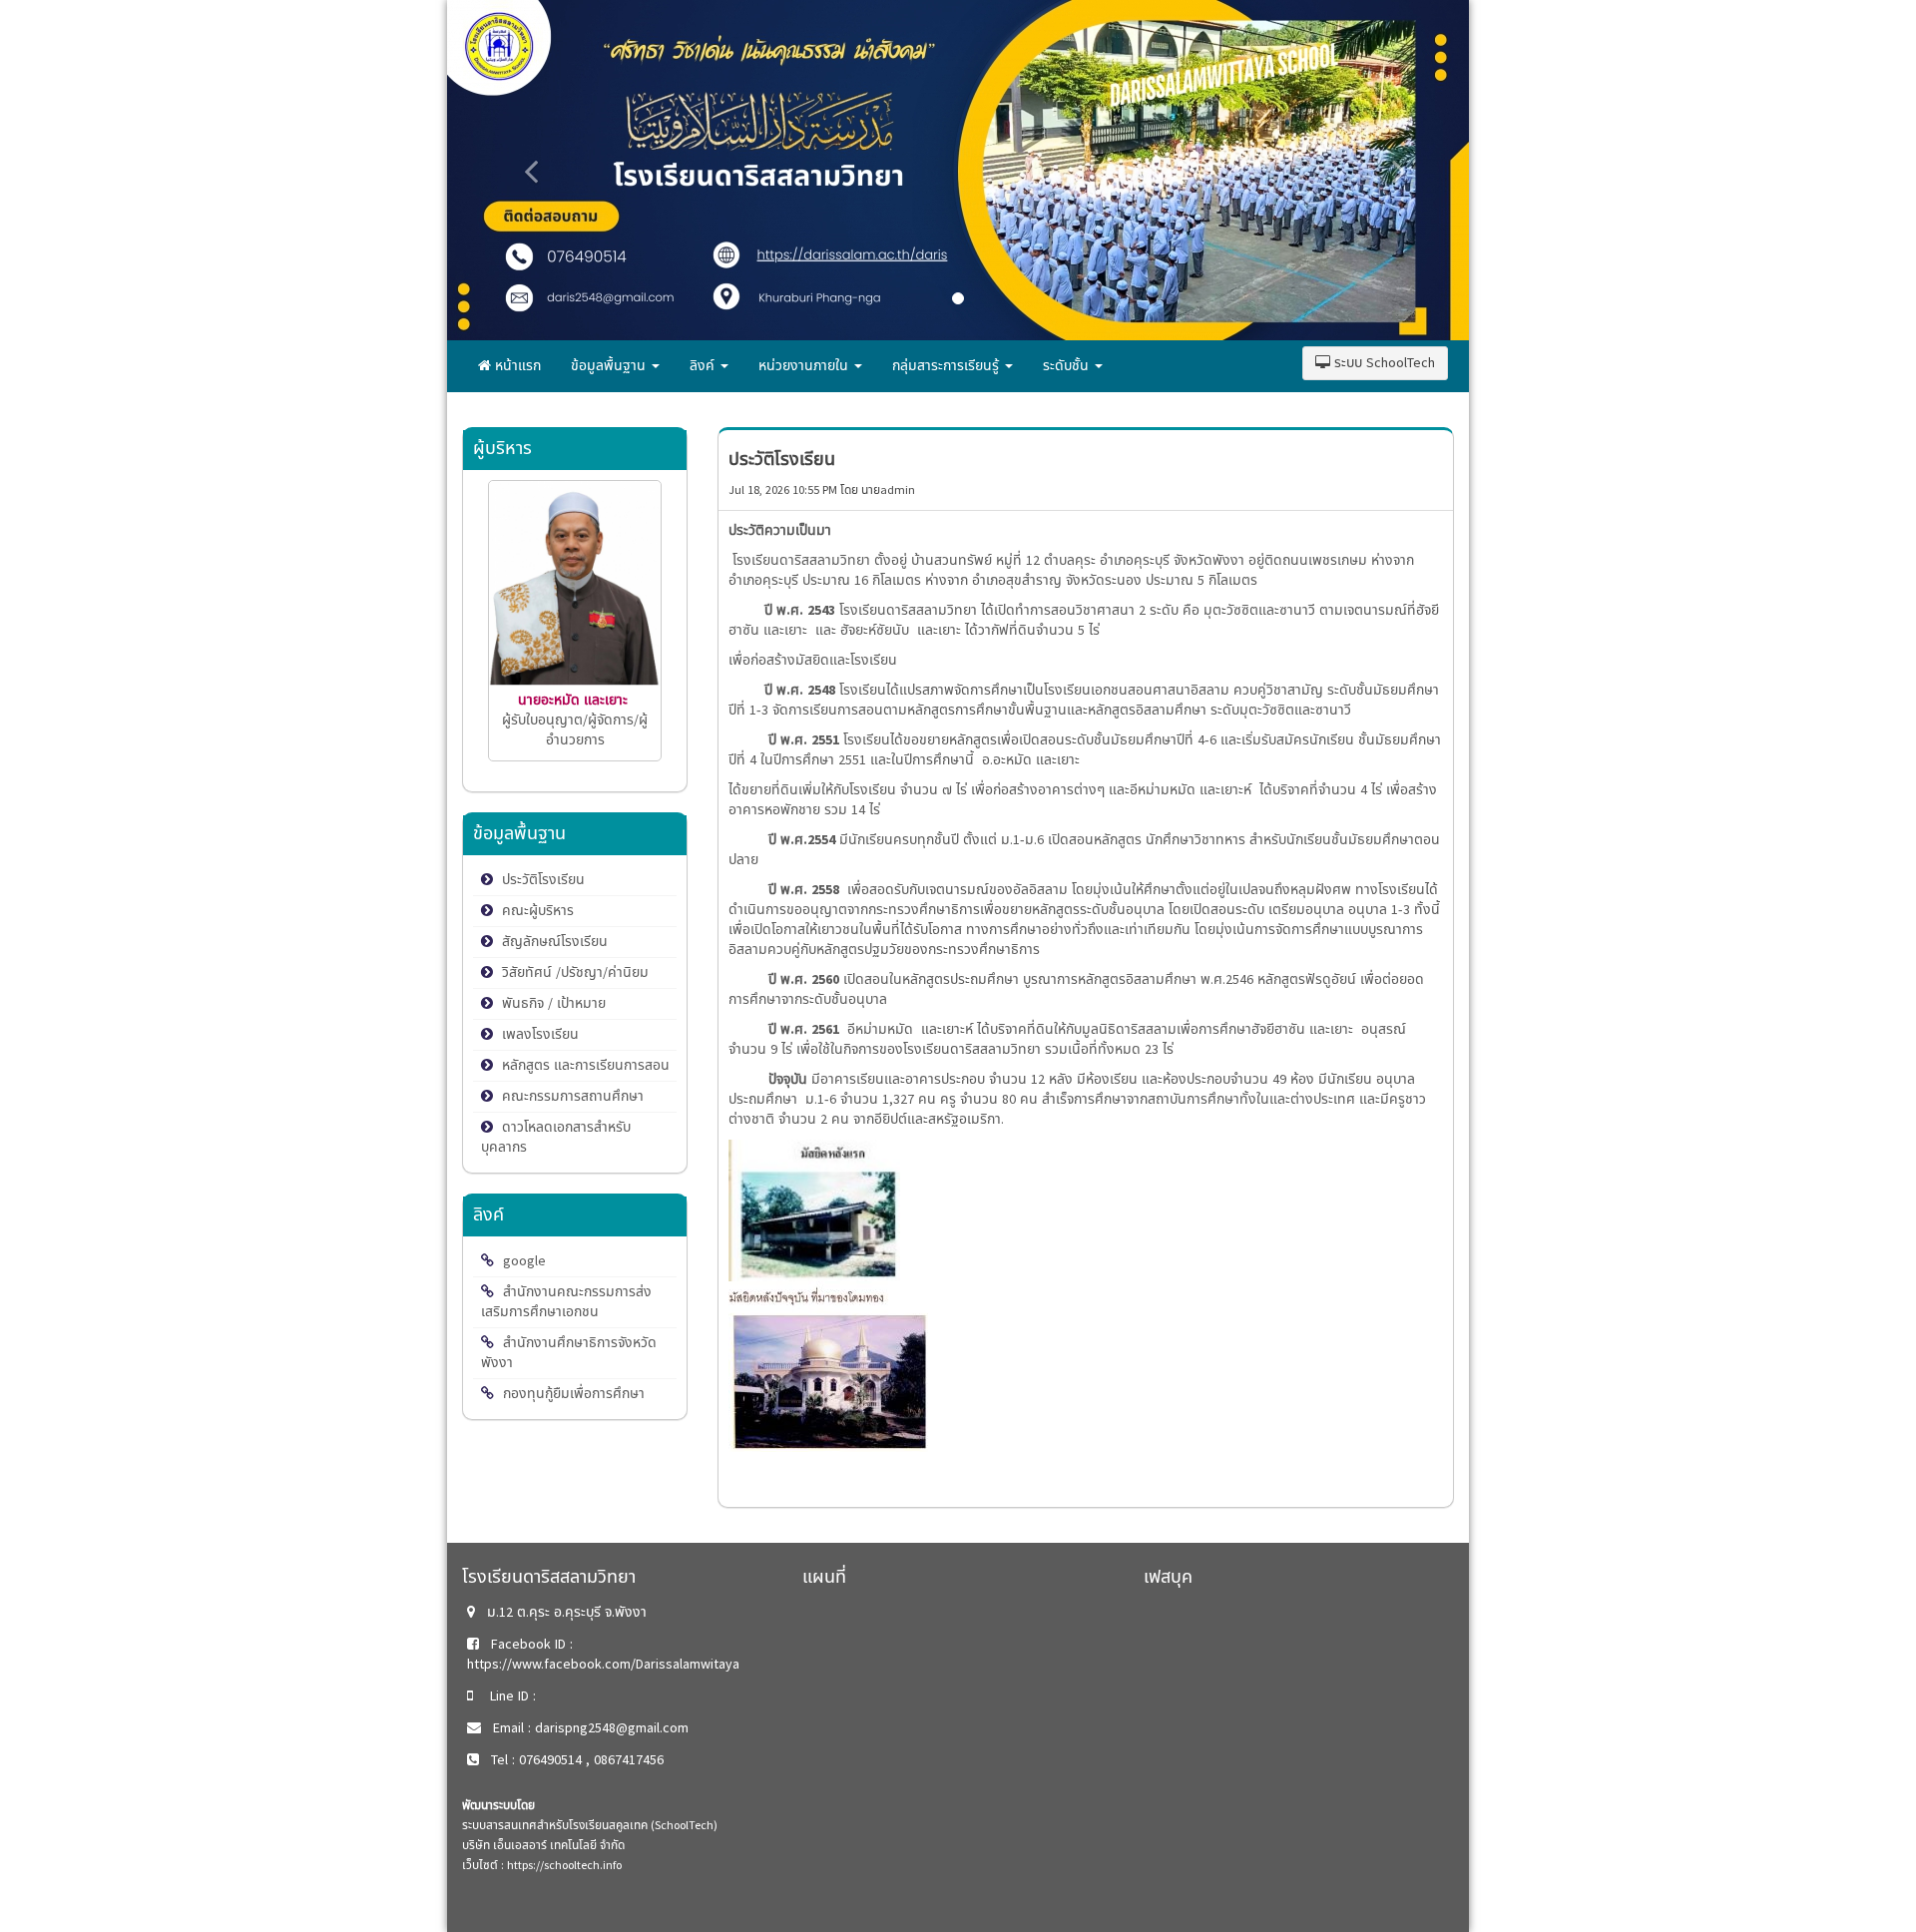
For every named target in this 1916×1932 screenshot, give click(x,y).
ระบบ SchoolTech (1383, 363)
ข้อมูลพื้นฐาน (610, 366)
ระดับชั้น (1068, 366)
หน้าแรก (516, 366)
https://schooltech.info (564, 1865)
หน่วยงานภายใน (805, 366)
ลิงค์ (704, 366)
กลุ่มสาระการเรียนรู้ (948, 366)
